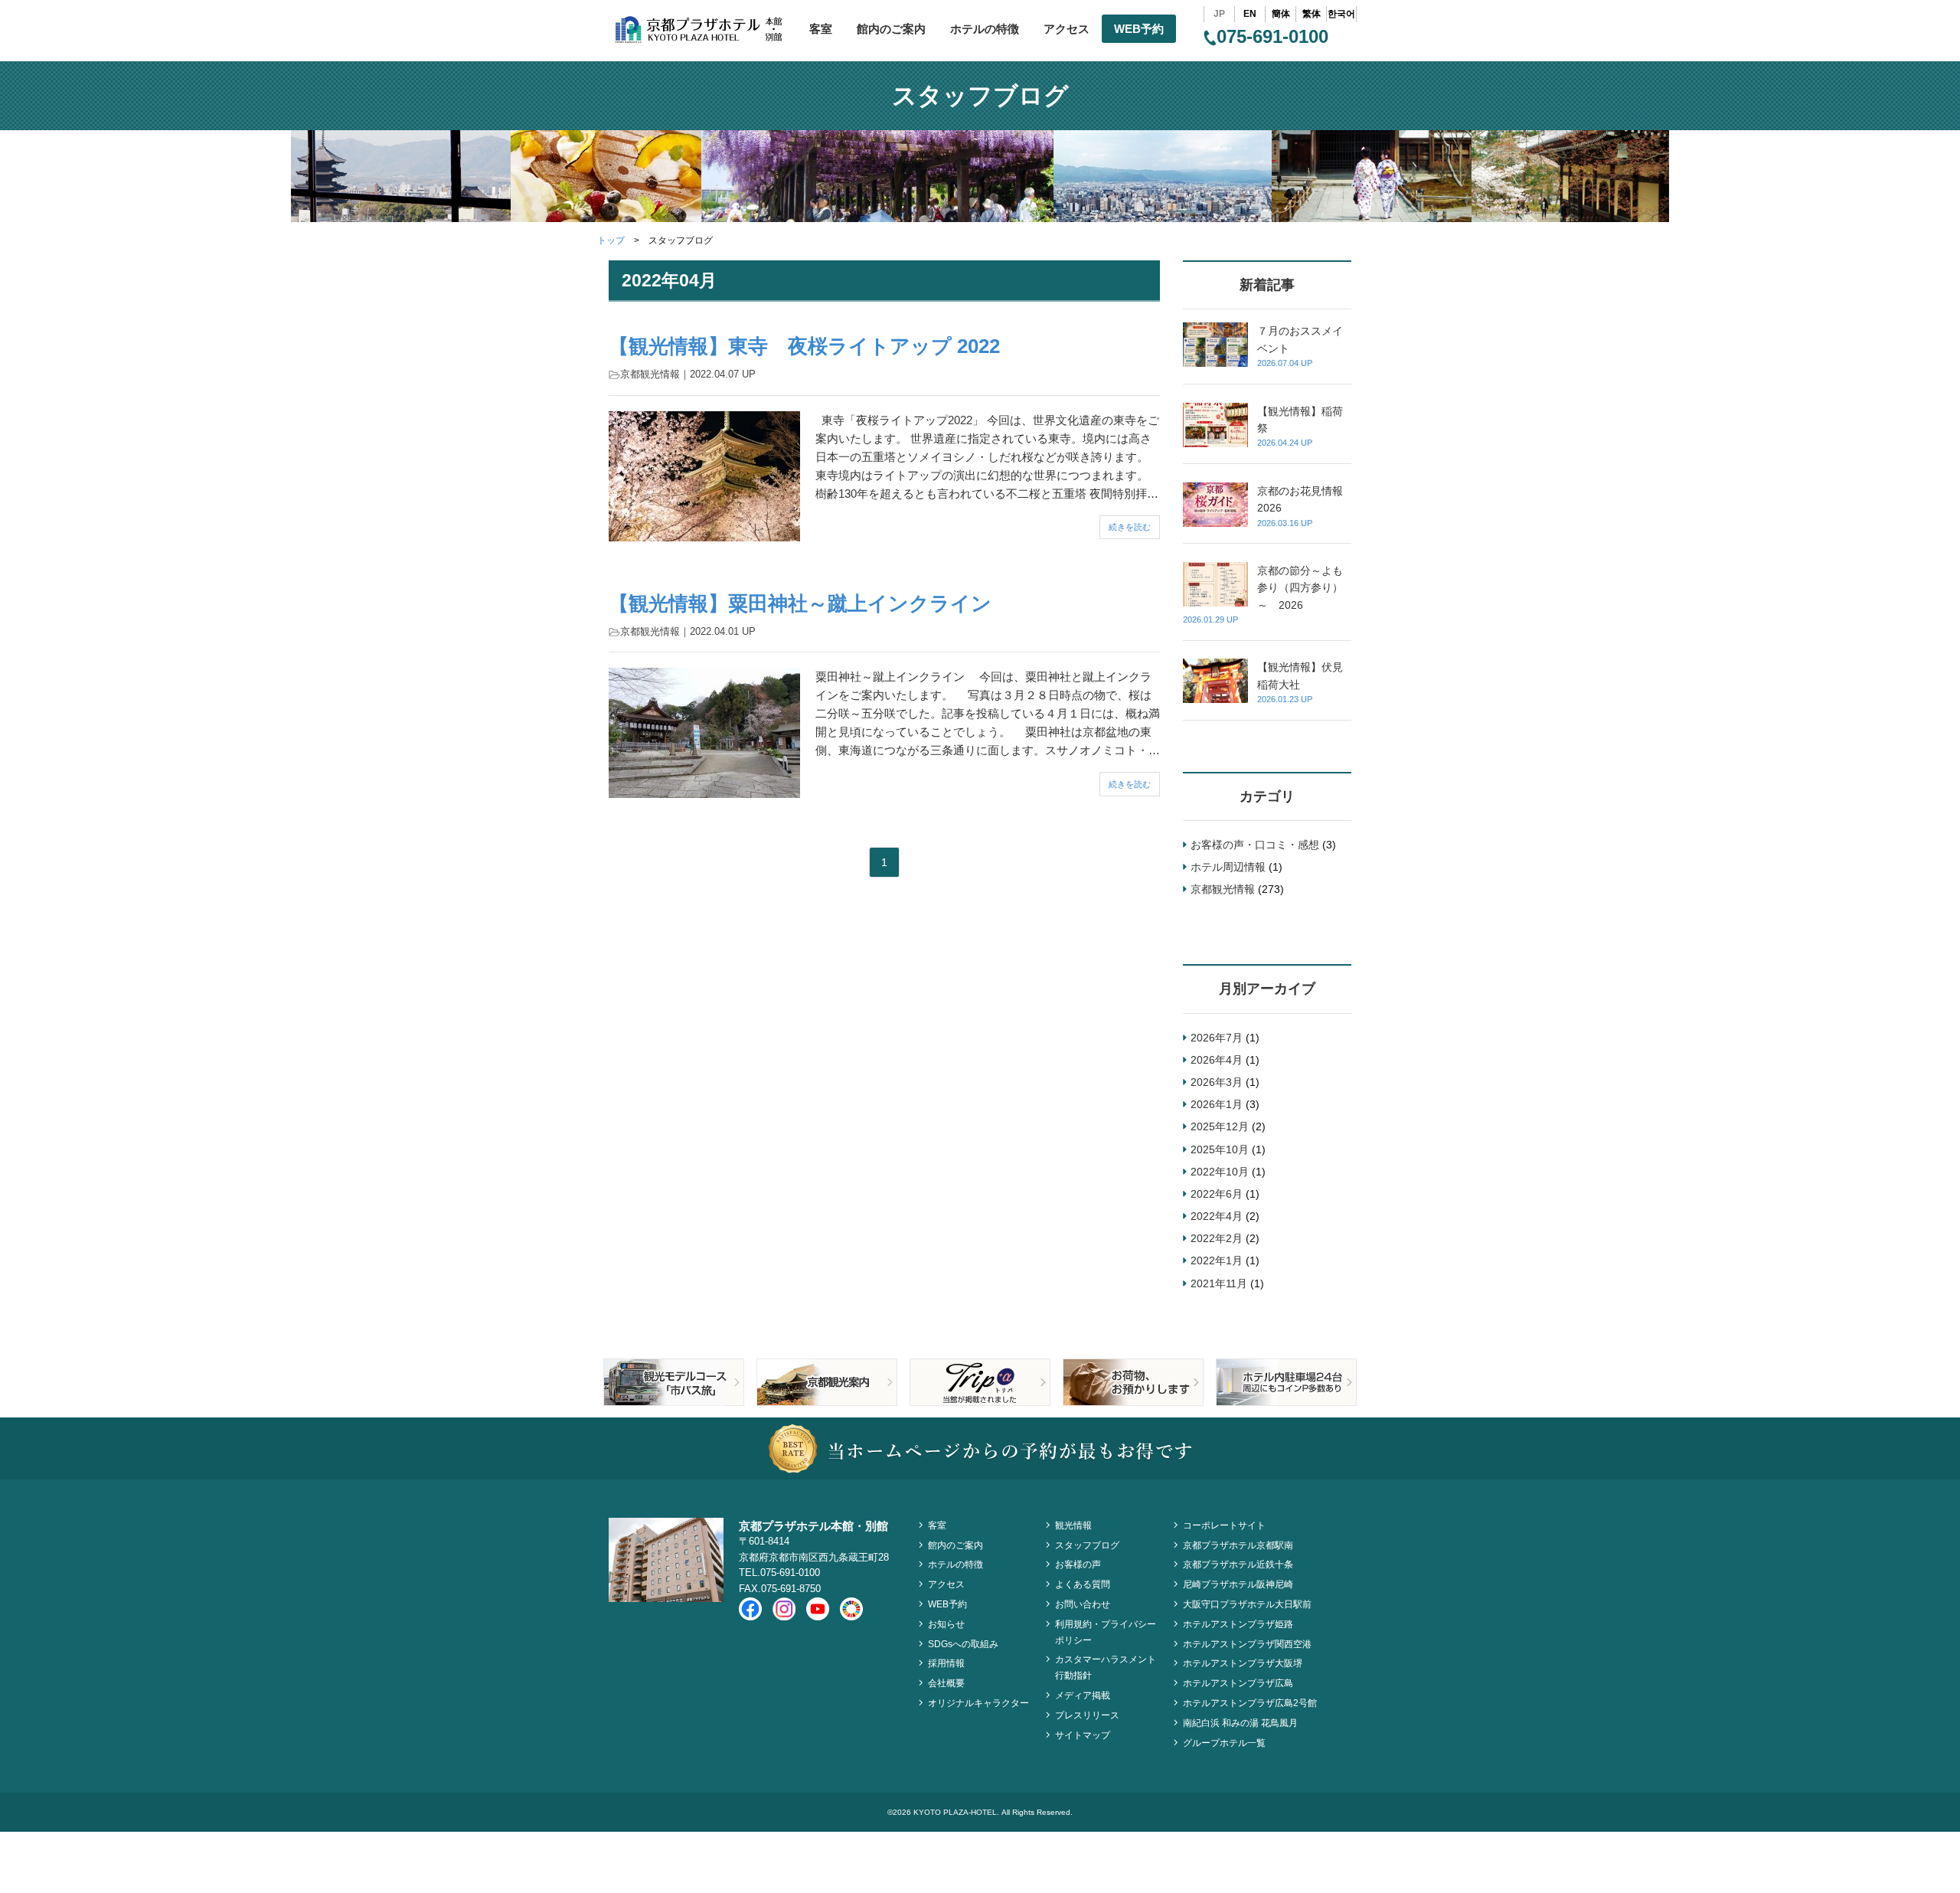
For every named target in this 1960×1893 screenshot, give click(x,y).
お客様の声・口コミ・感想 (1255, 845)
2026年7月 (1217, 1038)
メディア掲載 (1083, 1695)
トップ (611, 240)
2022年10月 (1220, 1172)
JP (1219, 14)
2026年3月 (1217, 1082)
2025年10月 (1220, 1149)
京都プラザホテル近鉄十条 (1238, 1564)
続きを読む (1130, 527)
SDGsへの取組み (963, 1644)
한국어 (1341, 14)
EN (1250, 14)
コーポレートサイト (1224, 1525)
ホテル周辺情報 (1228, 867)
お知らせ (946, 1624)
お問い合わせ (1083, 1604)
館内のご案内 (891, 29)
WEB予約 (1139, 29)
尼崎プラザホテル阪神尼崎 (1238, 1584)
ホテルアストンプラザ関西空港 (1247, 1644)
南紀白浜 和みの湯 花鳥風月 (1240, 1723)
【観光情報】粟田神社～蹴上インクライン (800, 603)
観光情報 (1073, 1525)
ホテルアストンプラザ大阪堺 (1243, 1663)
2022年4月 (1217, 1216)
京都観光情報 (650, 374)
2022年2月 (1217, 1238)
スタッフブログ (1087, 1545)
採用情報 (946, 1663)
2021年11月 (1219, 1283)
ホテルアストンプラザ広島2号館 (1250, 1703)
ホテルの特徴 (985, 29)
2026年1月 (1217, 1104)
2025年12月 (1220, 1126)
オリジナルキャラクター (978, 1703)
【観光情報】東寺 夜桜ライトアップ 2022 (804, 346)
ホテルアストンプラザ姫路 (1238, 1624)
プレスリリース (1087, 1715)
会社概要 (946, 1683)
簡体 (1281, 14)
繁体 (1312, 14)
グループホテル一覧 (1224, 1743)
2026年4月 (1217, 1060)
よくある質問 (1083, 1584)
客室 (821, 29)
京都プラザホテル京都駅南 (1238, 1545)
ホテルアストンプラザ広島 (1238, 1683)
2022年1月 (1217, 1260)
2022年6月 (1217, 1194)
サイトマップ (1083, 1735)
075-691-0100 (1272, 36)
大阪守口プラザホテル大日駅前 (1247, 1604)
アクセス (1067, 29)
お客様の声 (1078, 1564)
